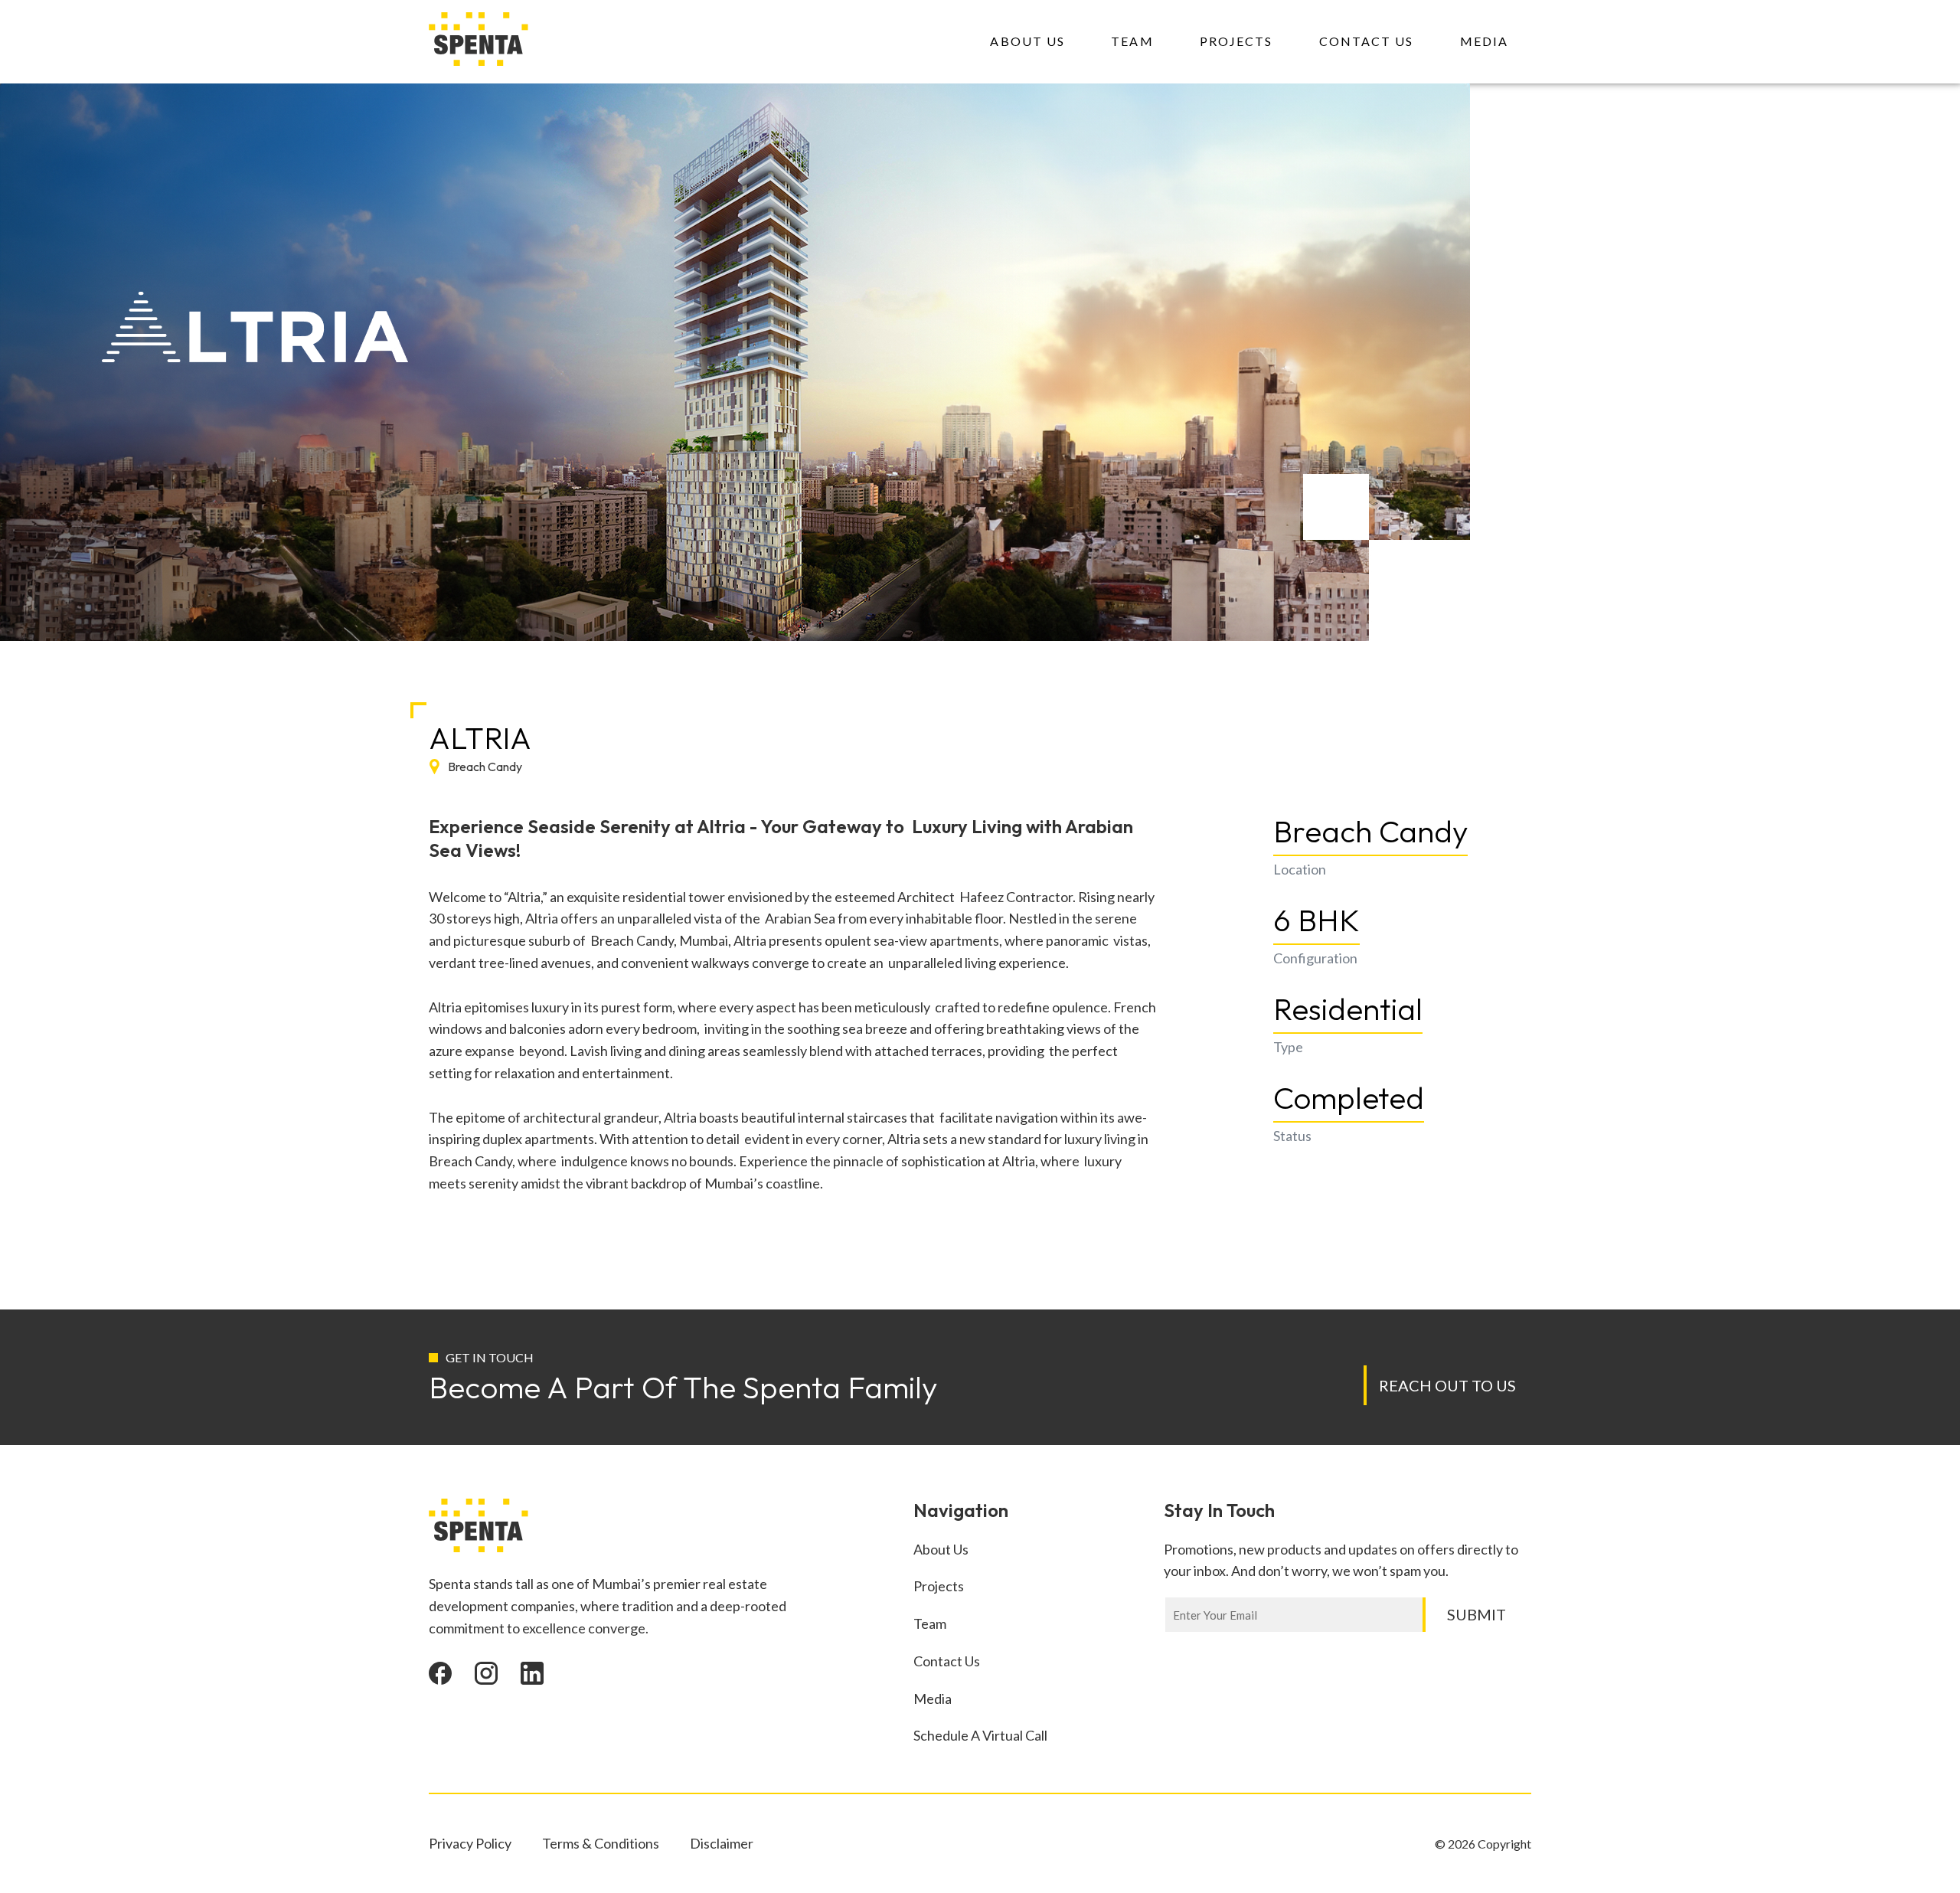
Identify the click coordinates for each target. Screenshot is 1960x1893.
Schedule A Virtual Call (980, 1735)
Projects (1236, 41)
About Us (1027, 41)
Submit (1477, 1614)
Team (1132, 41)
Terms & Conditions (601, 1843)
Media (1485, 41)
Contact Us (1367, 41)
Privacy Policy (470, 1843)
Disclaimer (722, 1843)
